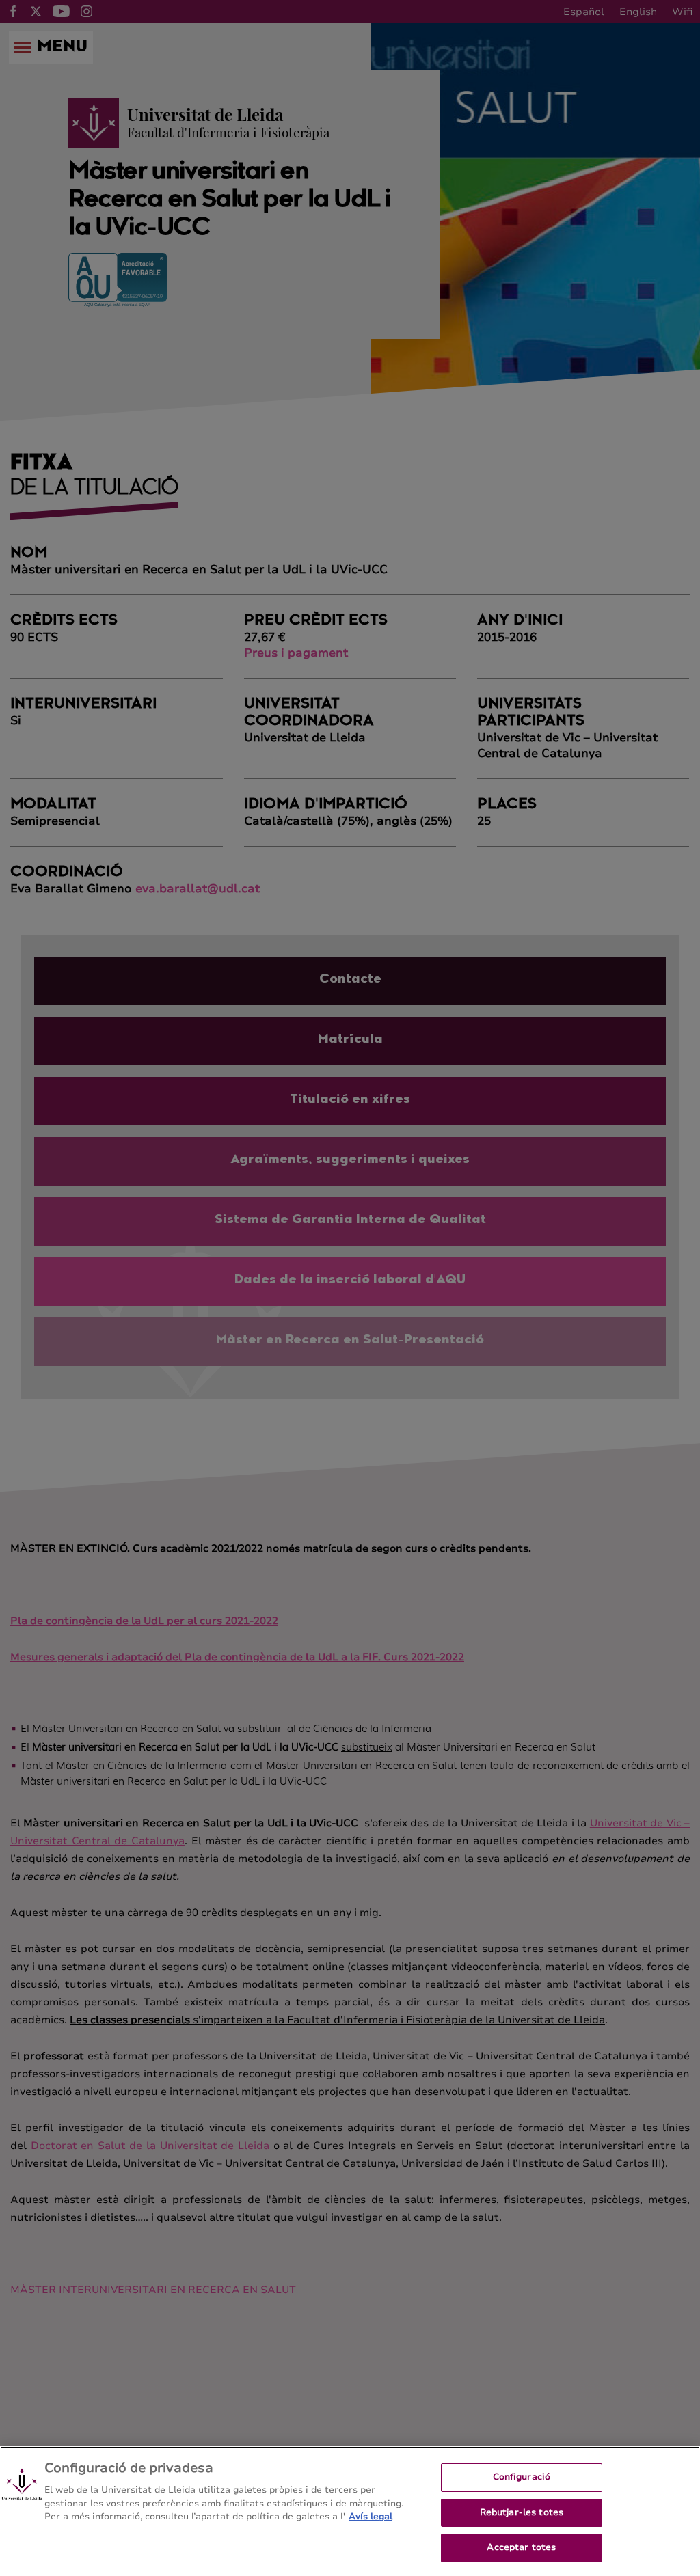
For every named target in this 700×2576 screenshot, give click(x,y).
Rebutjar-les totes (522, 2512)
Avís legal (371, 2517)
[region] (350, 2511)
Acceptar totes (521, 2547)
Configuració (522, 2477)
